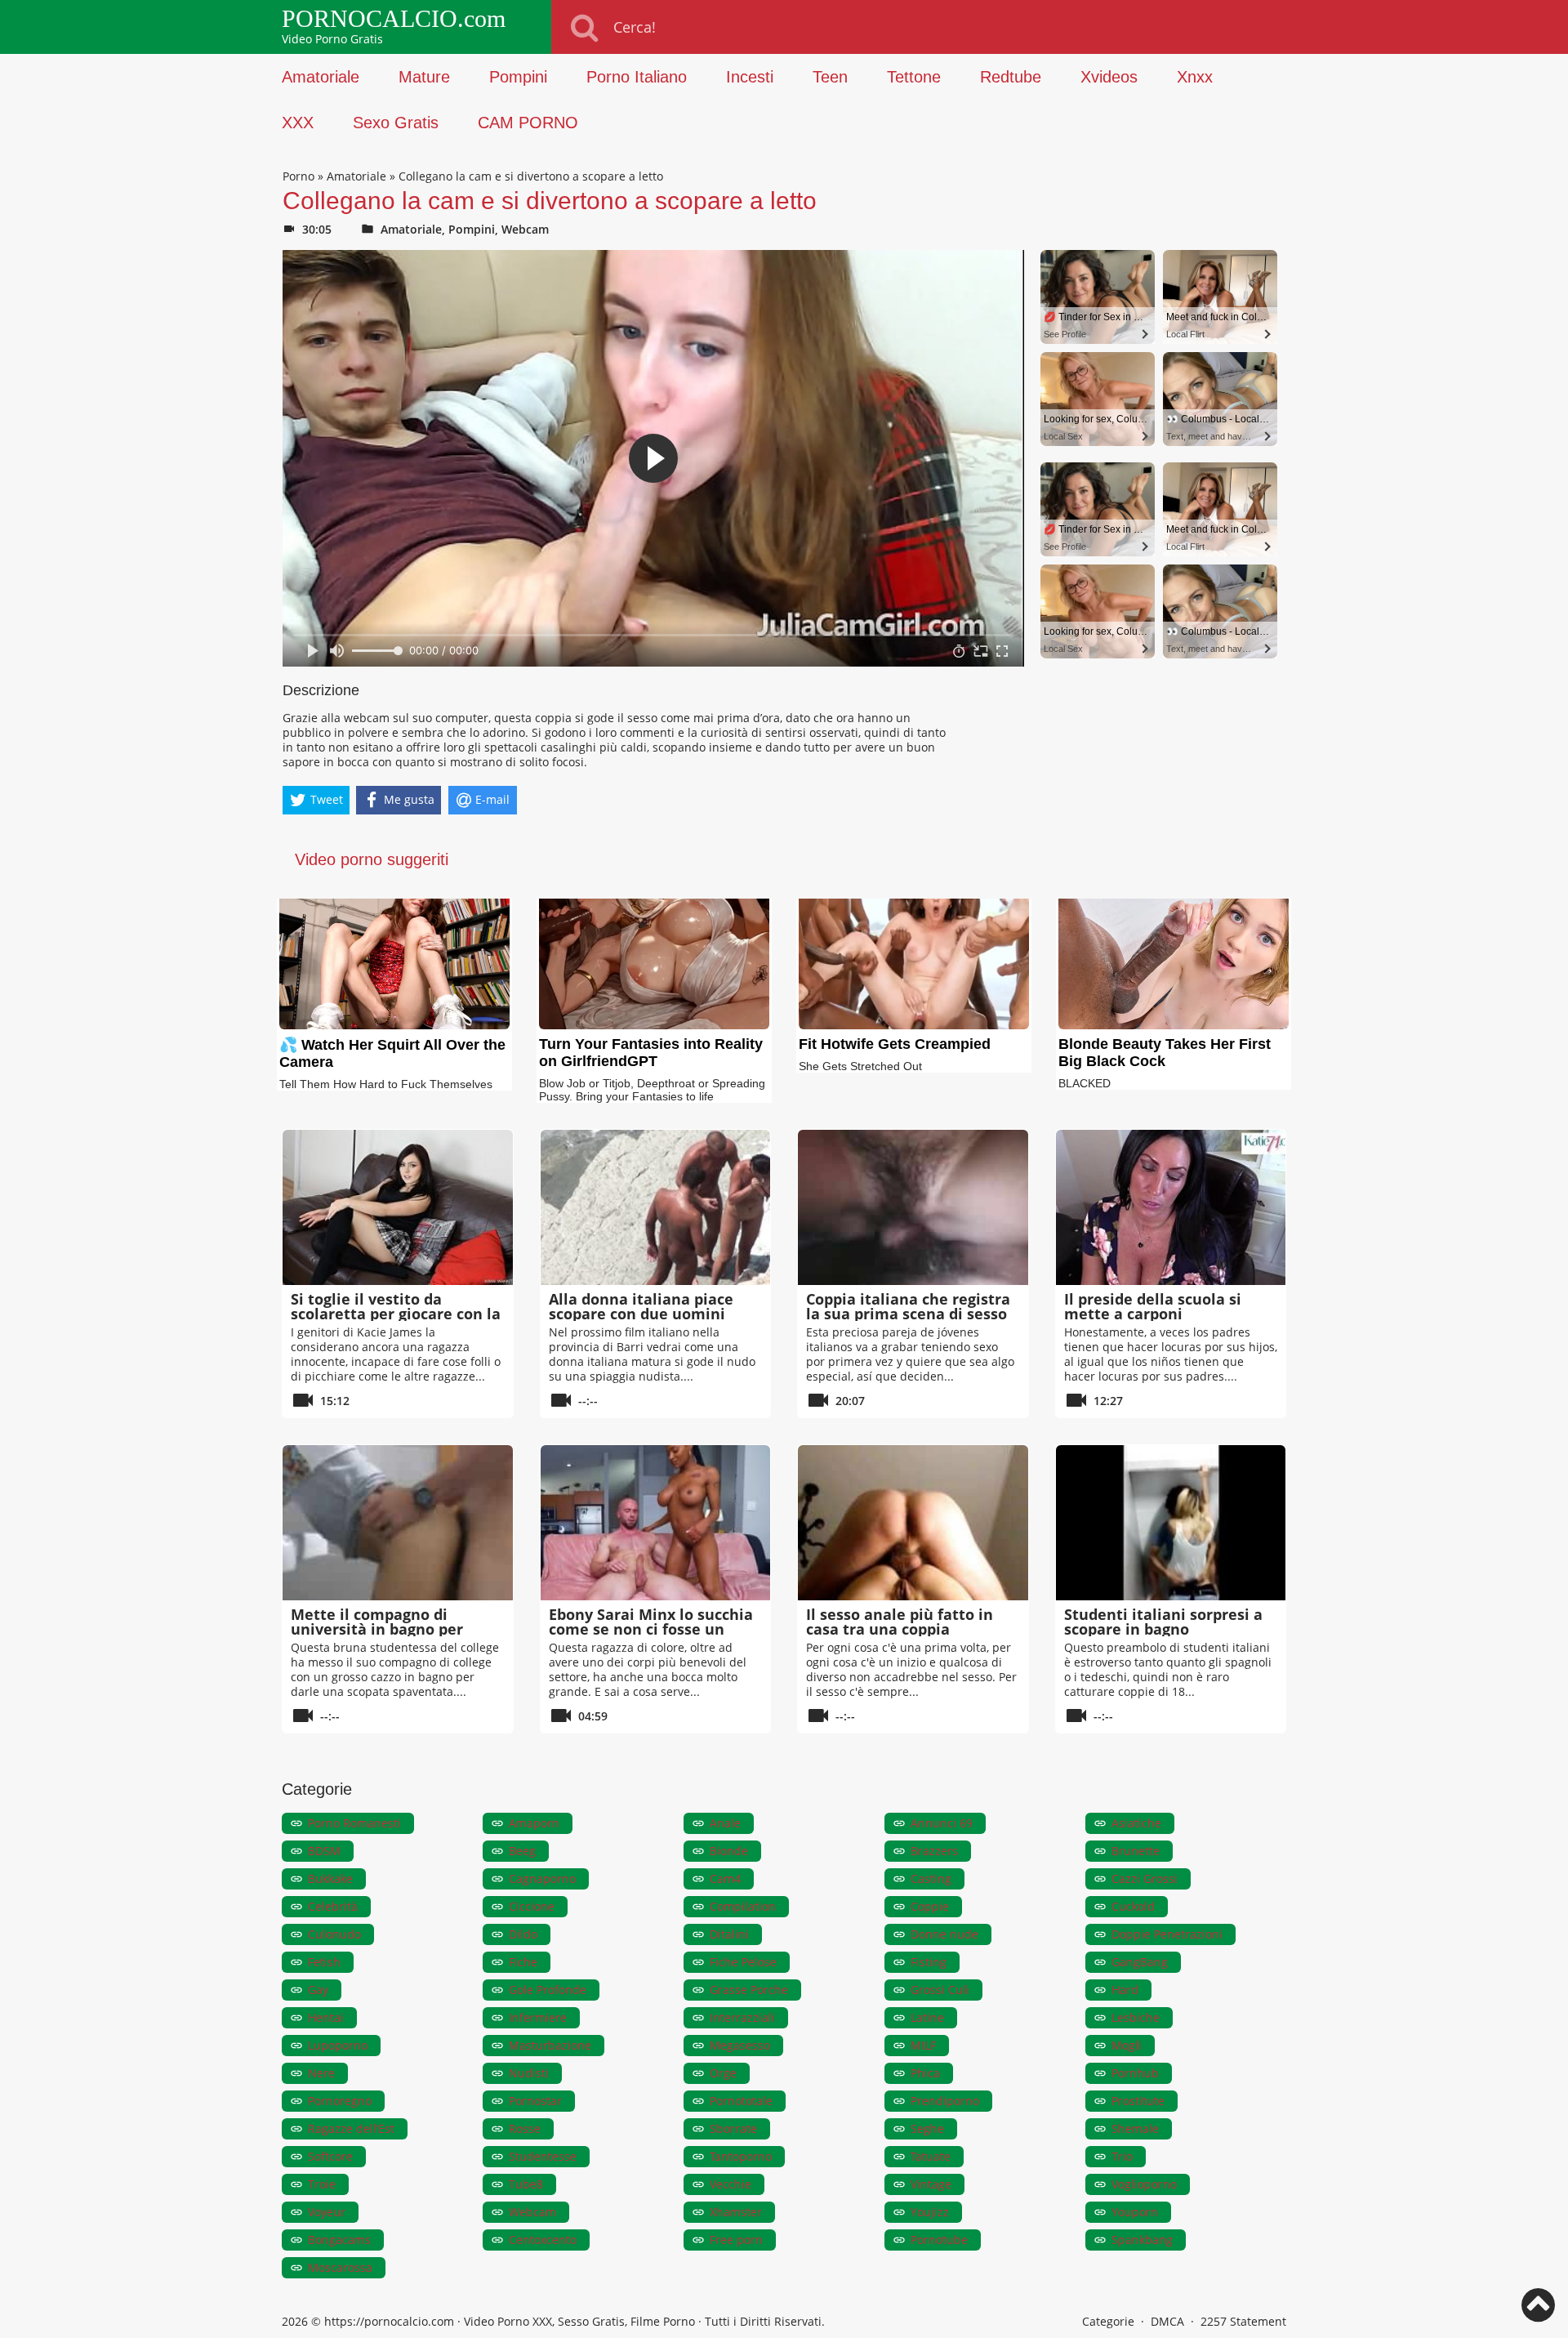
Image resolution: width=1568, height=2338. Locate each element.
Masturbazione (550, 2045)
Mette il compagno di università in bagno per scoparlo (377, 1629)
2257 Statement (1243, 2321)
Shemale (1135, 2128)
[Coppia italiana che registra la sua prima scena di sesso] (913, 1207)
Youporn (1135, 2212)
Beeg (522, 1851)
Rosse (525, 2128)
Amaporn (534, 1823)
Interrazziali (742, 2017)
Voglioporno (1144, 2184)
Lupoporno (338, 2045)
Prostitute (1138, 2101)
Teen (830, 77)
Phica (925, 2073)
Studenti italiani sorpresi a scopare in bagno (1163, 1622)
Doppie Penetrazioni (1167, 1934)
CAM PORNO (528, 123)
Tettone (914, 77)
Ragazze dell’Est (351, 2128)
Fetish (324, 1962)
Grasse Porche (749, 1990)
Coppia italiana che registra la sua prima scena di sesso (908, 1306)
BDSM (324, 1851)
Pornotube (939, 2240)
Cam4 (725, 1878)
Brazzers (934, 1851)
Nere (321, 2073)
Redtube (1011, 77)
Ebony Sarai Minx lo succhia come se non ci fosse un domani (651, 1629)
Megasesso (740, 2045)
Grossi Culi (940, 1990)
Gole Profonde (548, 1990)
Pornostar (535, 2101)
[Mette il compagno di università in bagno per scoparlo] (398, 1523)
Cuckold (1133, 1906)
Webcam (525, 229)
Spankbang (1142, 2240)
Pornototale (741, 2101)
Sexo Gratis (396, 123)
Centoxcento (543, 2240)
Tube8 (526, 2184)
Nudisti (529, 2073)
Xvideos (1109, 77)
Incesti (750, 77)
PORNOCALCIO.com (394, 19)
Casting (931, 1878)
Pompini (518, 77)
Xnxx (1195, 77)
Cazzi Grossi (1145, 1878)
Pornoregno (340, 2101)
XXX (298, 123)
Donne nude (944, 1934)
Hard (1125, 1990)
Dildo (523, 1934)
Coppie (930, 1906)
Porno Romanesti (354, 1823)
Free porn (736, 2240)
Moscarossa (340, 2267)
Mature (424, 77)
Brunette (1136, 1851)
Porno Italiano (637, 77)
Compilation (743, 1906)
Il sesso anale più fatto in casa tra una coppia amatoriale (900, 1629)
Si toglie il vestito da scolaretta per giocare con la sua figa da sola (396, 1314)
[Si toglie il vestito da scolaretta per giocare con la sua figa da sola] (398, 1207)
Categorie (1108, 2321)
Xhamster (736, 2212)
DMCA (1167, 2321)
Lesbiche (1136, 2017)
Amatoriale (321, 77)
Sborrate (733, 2128)
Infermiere (538, 2017)
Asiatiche (1136, 1823)
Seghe (927, 2128)
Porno (298, 176)
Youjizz (930, 2212)
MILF (923, 2045)
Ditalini (729, 1934)
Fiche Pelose (743, 1962)
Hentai (326, 2017)
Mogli (1127, 2045)
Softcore (330, 2156)
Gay (318, 1990)
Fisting (929, 1962)
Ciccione (532, 1906)
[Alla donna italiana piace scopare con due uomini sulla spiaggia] (656, 1207)
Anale (725, 1823)
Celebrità (333, 1906)
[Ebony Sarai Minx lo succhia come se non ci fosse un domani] (656, 1523)
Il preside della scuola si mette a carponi (1153, 1306)
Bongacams (339, 2240)
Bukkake (330, 1878)
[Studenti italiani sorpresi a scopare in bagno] (1171, 1523)
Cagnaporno (542, 1878)
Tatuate (931, 2156)
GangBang (1140, 1962)
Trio (1122, 2156)
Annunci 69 (942, 1823)
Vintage (931, 2184)
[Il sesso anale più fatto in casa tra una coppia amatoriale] (913, 1523)
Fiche (523, 1962)
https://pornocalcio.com (389, 2321)
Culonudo (334, 1934)
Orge (723, 2073)
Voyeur (327, 2212)
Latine (927, 2017)
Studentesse (543, 2156)
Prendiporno (945, 2101)
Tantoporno (741, 2156)
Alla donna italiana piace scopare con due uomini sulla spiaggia (641, 1314)
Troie (322, 2184)
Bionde (729, 1851)
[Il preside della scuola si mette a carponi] (1171, 1207)
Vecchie (731, 2184)
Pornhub (1135, 2073)
